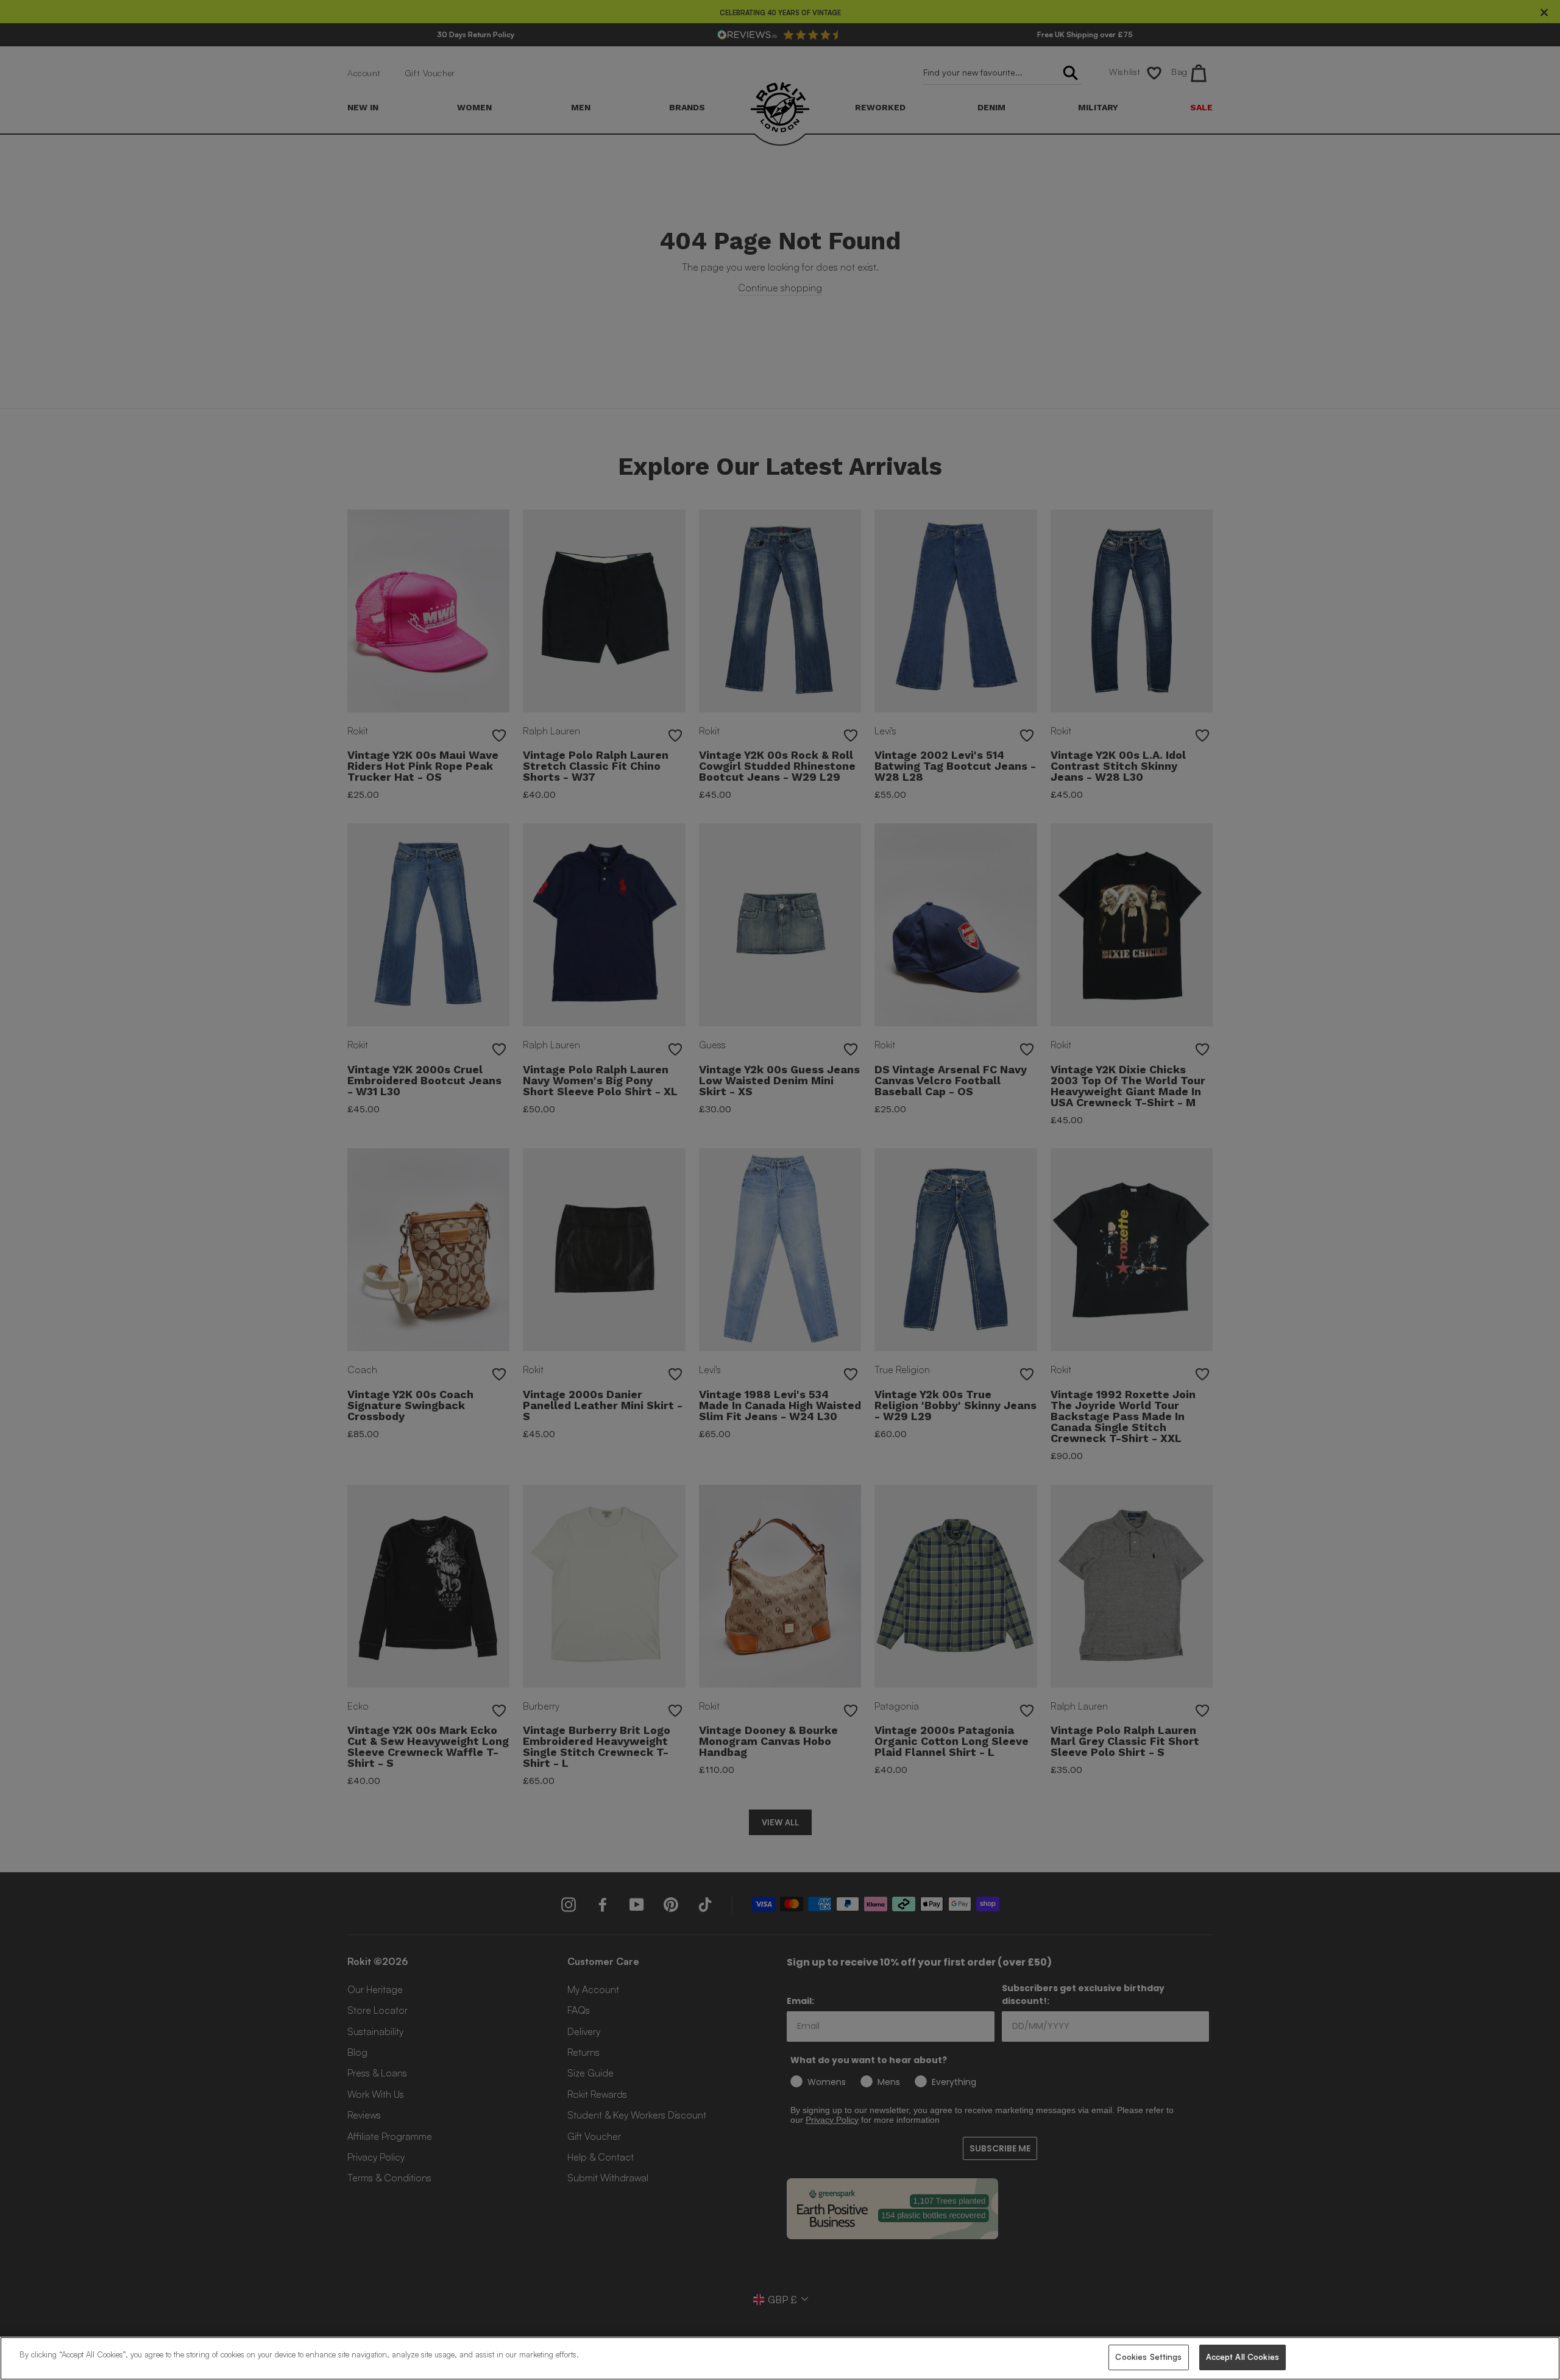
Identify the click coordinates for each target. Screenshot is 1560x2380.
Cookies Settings (1148, 2357)
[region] (780, 2358)
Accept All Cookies (1243, 2357)
